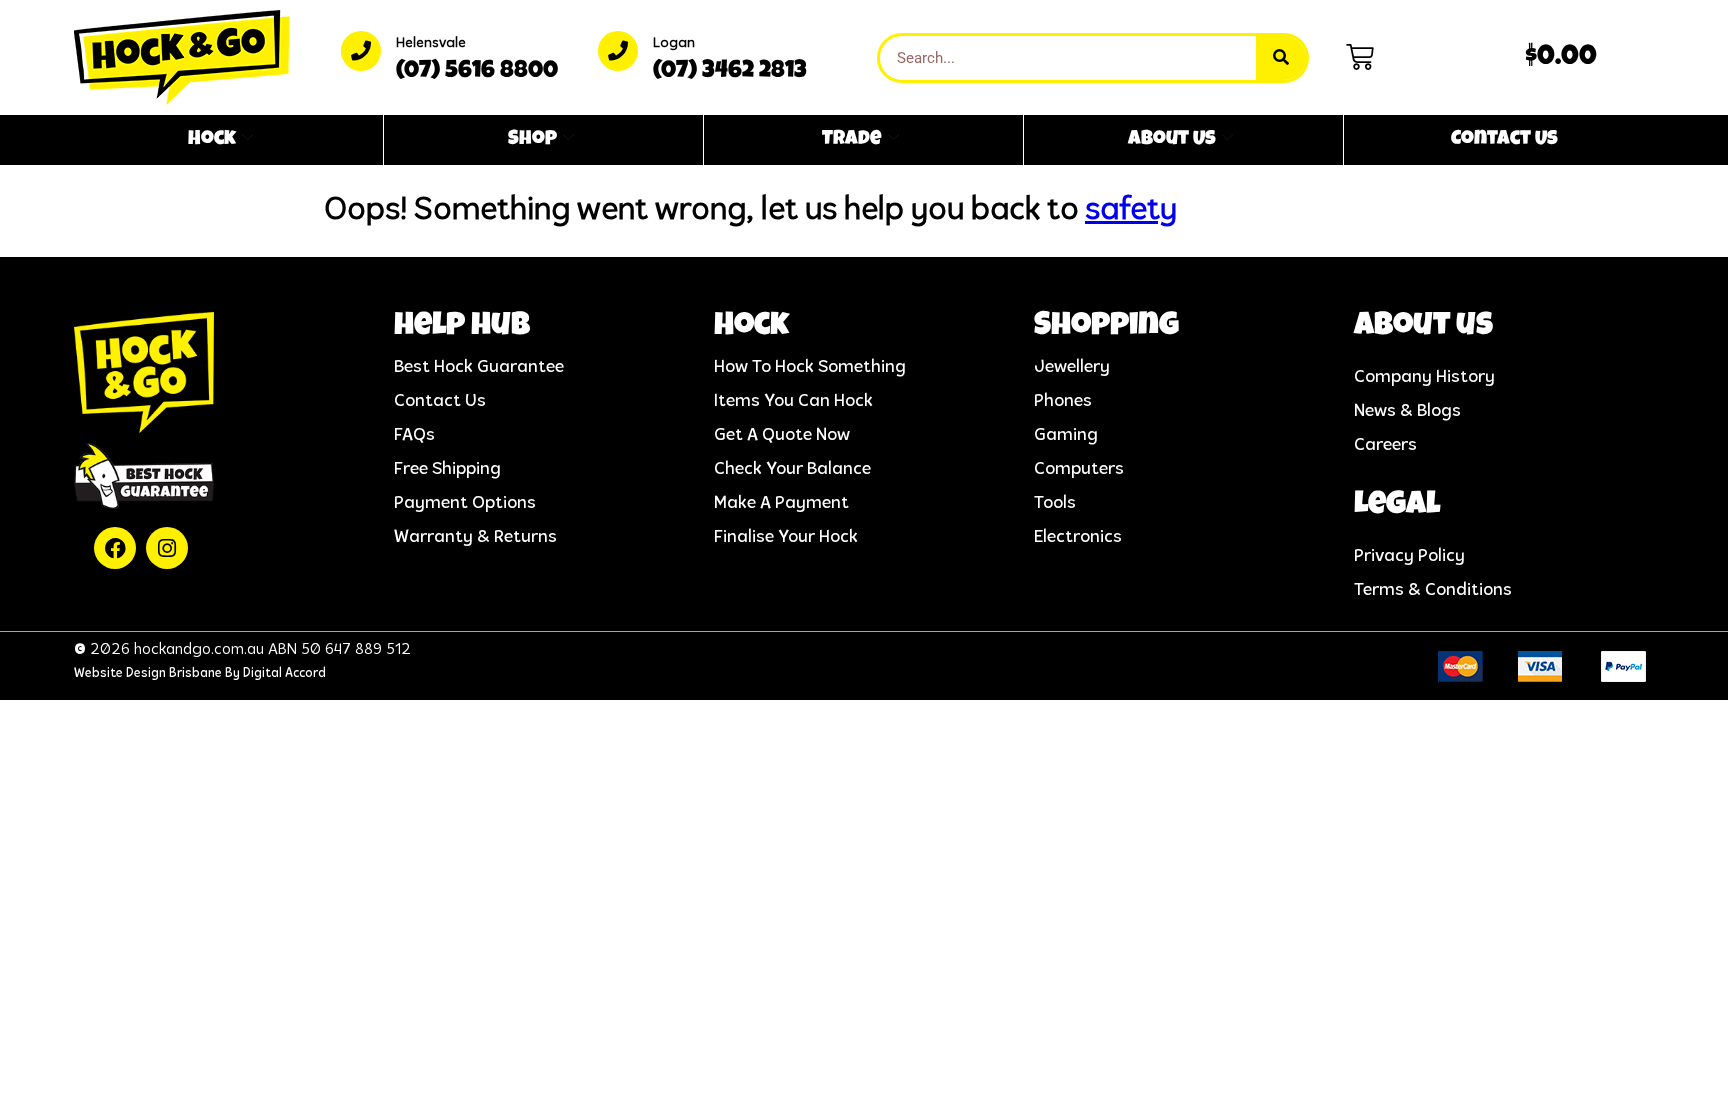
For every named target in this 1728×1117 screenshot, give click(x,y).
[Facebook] (115, 548)
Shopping (1106, 327)
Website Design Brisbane (148, 673)
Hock (212, 140)
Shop (532, 140)
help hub (462, 327)
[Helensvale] (361, 51)
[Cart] (1360, 57)
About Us (1172, 140)
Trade (852, 140)
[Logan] (618, 51)
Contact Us (1504, 140)
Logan (674, 43)
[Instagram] (167, 548)
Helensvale (431, 43)
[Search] (1281, 58)
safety (1131, 211)
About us (1423, 327)
